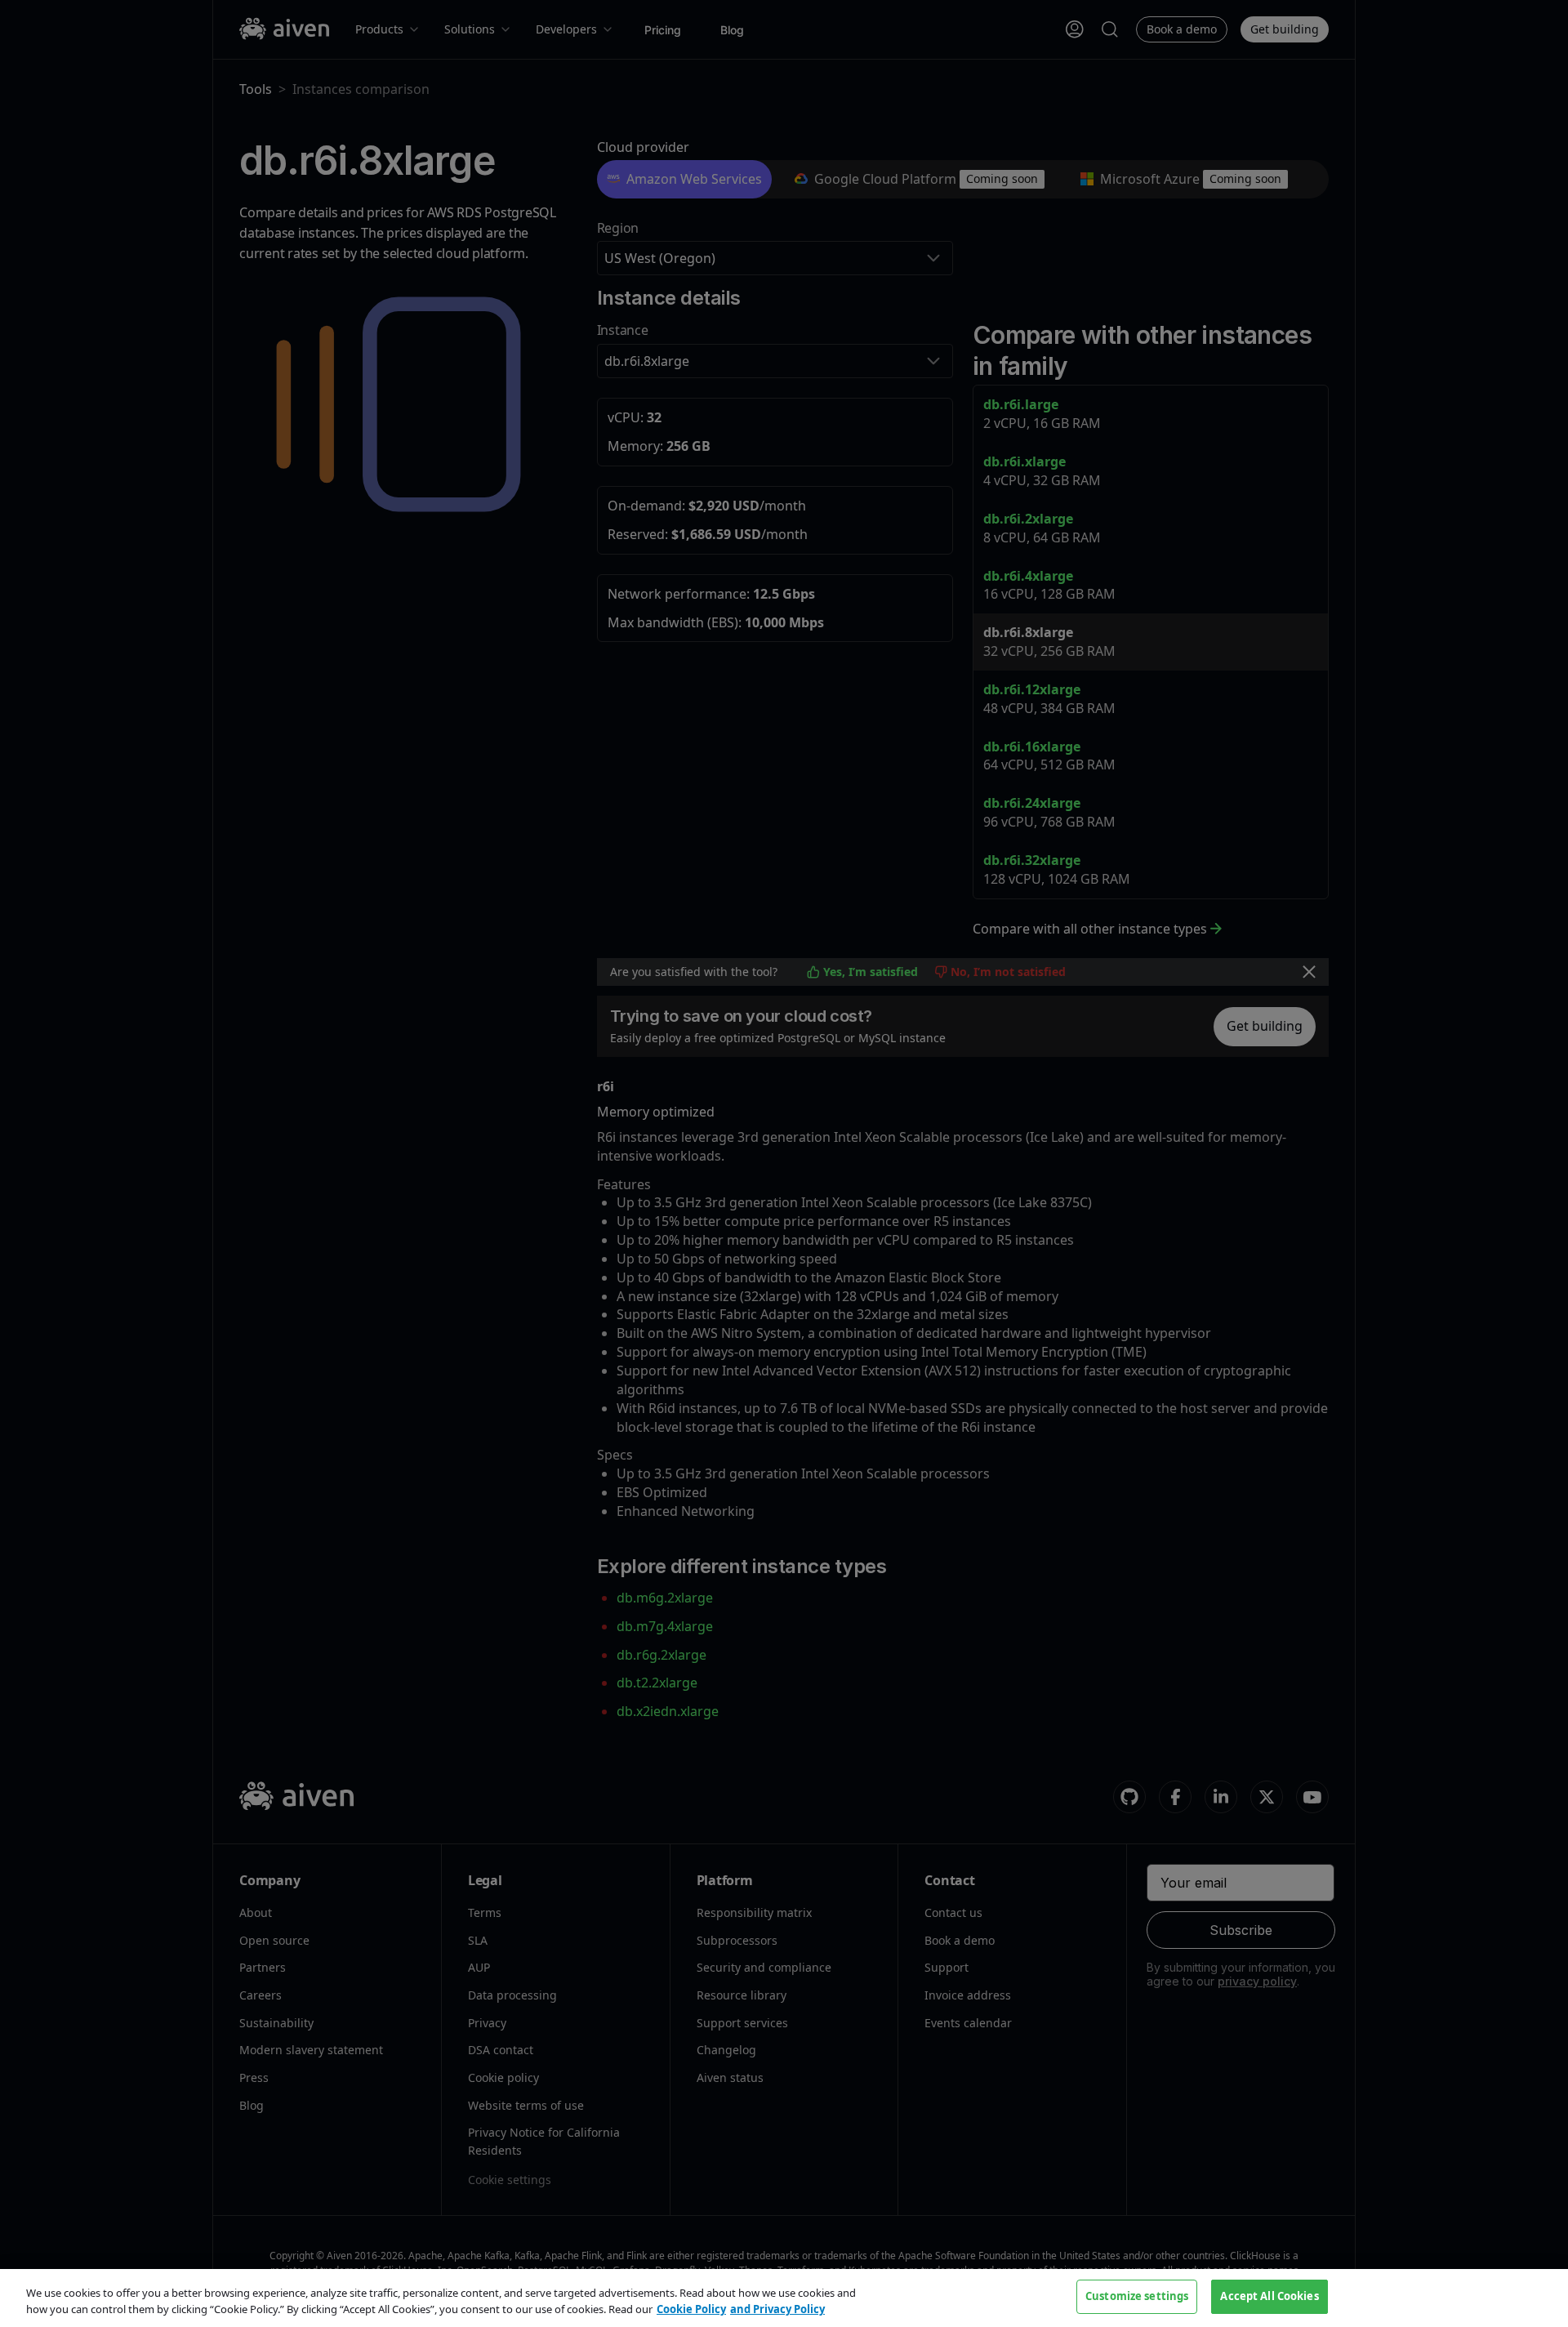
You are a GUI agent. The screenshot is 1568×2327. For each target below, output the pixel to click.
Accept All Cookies (1269, 2296)
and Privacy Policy (777, 2309)
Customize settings (1137, 2296)
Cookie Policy (691, 2309)
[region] (784, 2298)
